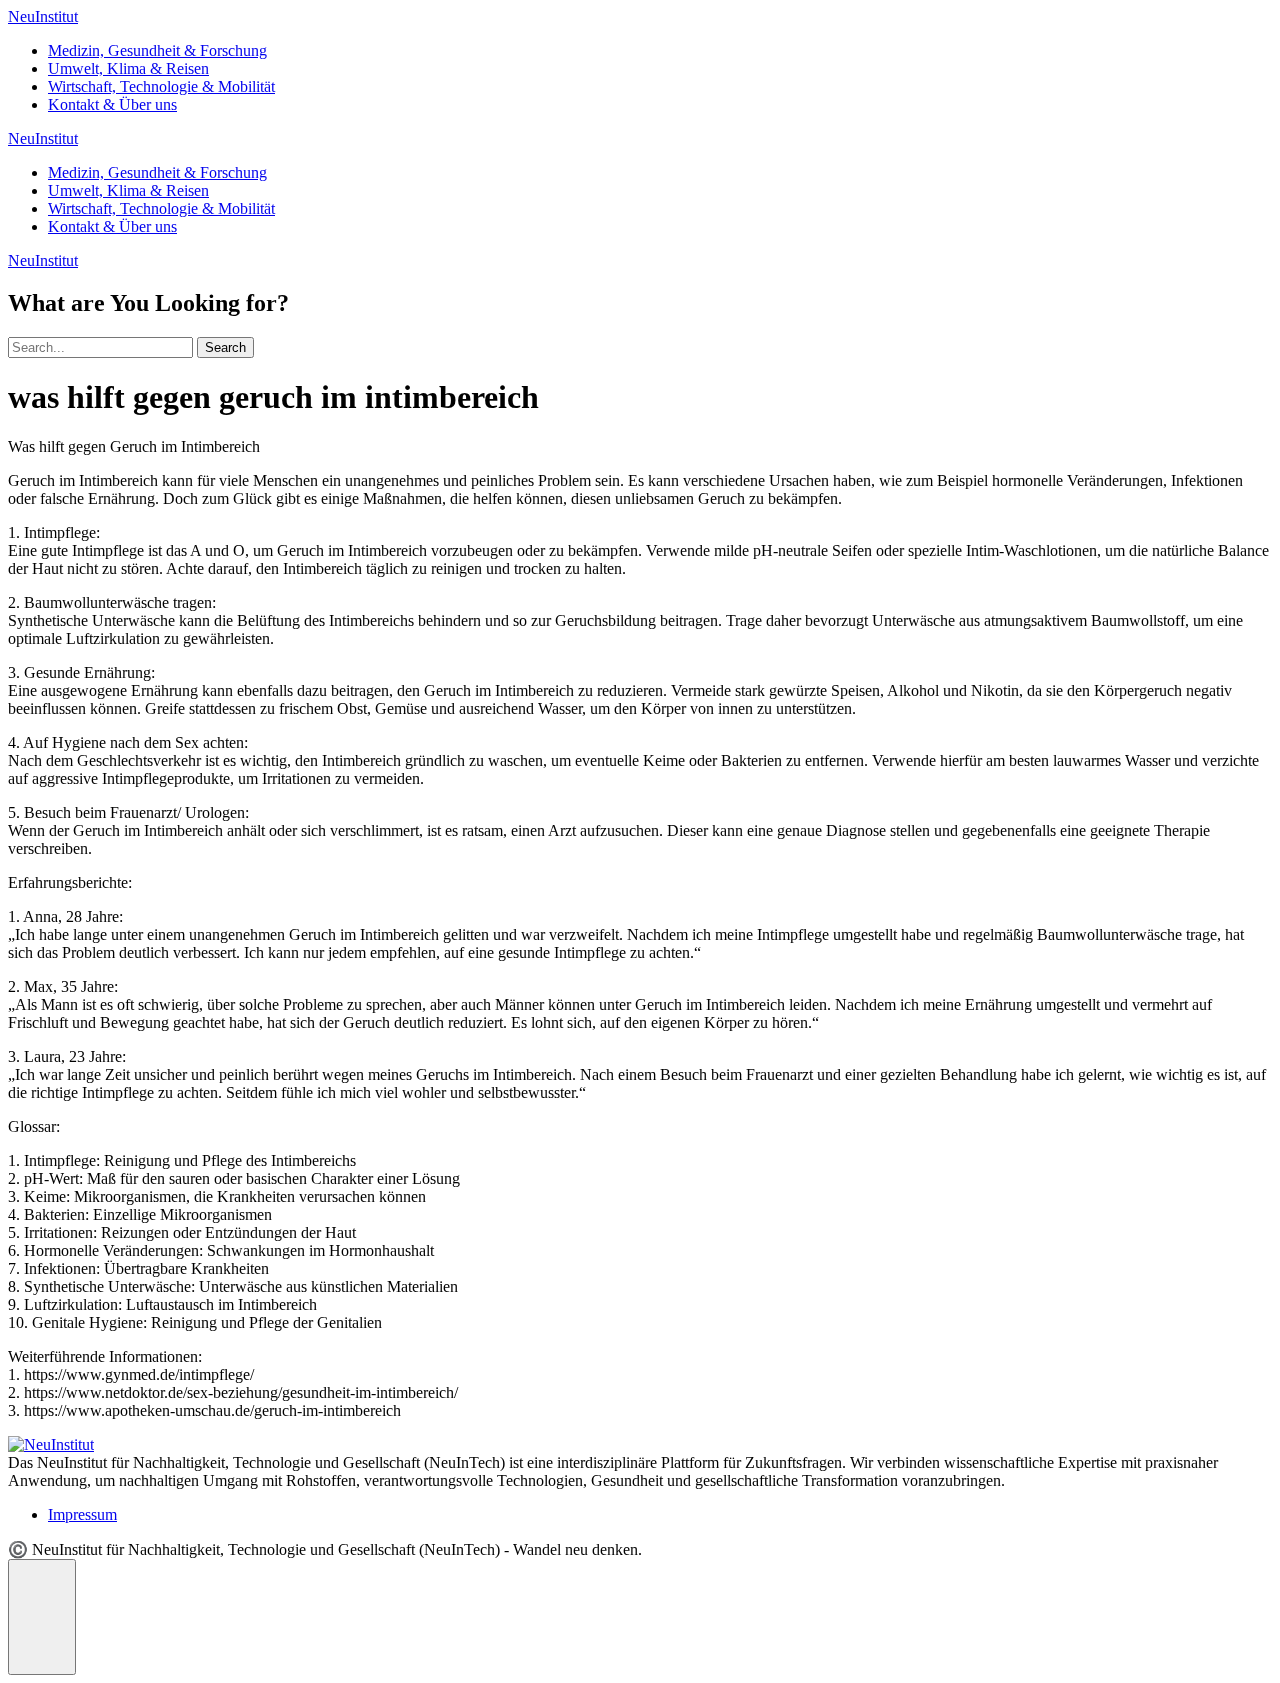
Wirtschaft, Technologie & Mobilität (161, 86)
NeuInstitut (43, 16)
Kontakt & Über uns (112, 104)
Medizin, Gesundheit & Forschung (157, 50)
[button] (42, 1617)
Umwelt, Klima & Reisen (128, 68)
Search (225, 347)
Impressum (82, 1514)
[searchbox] (100, 347)
